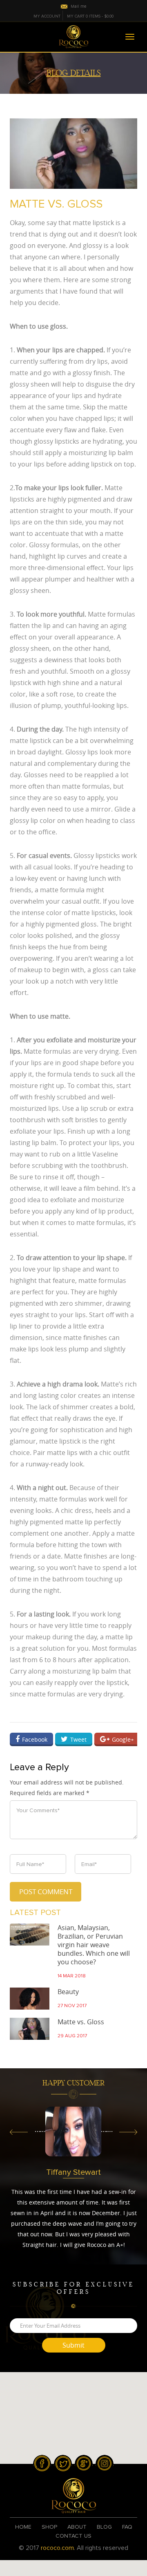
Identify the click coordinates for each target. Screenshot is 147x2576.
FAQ (127, 2527)
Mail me (79, 6)
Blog (104, 2527)
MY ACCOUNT (47, 16)
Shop (49, 2527)
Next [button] (128, 2134)
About (77, 2527)
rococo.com (57, 2548)
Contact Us (73, 2536)
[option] (73, 2132)
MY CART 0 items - (90, 16)
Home (23, 2527)
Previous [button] (19, 2134)
